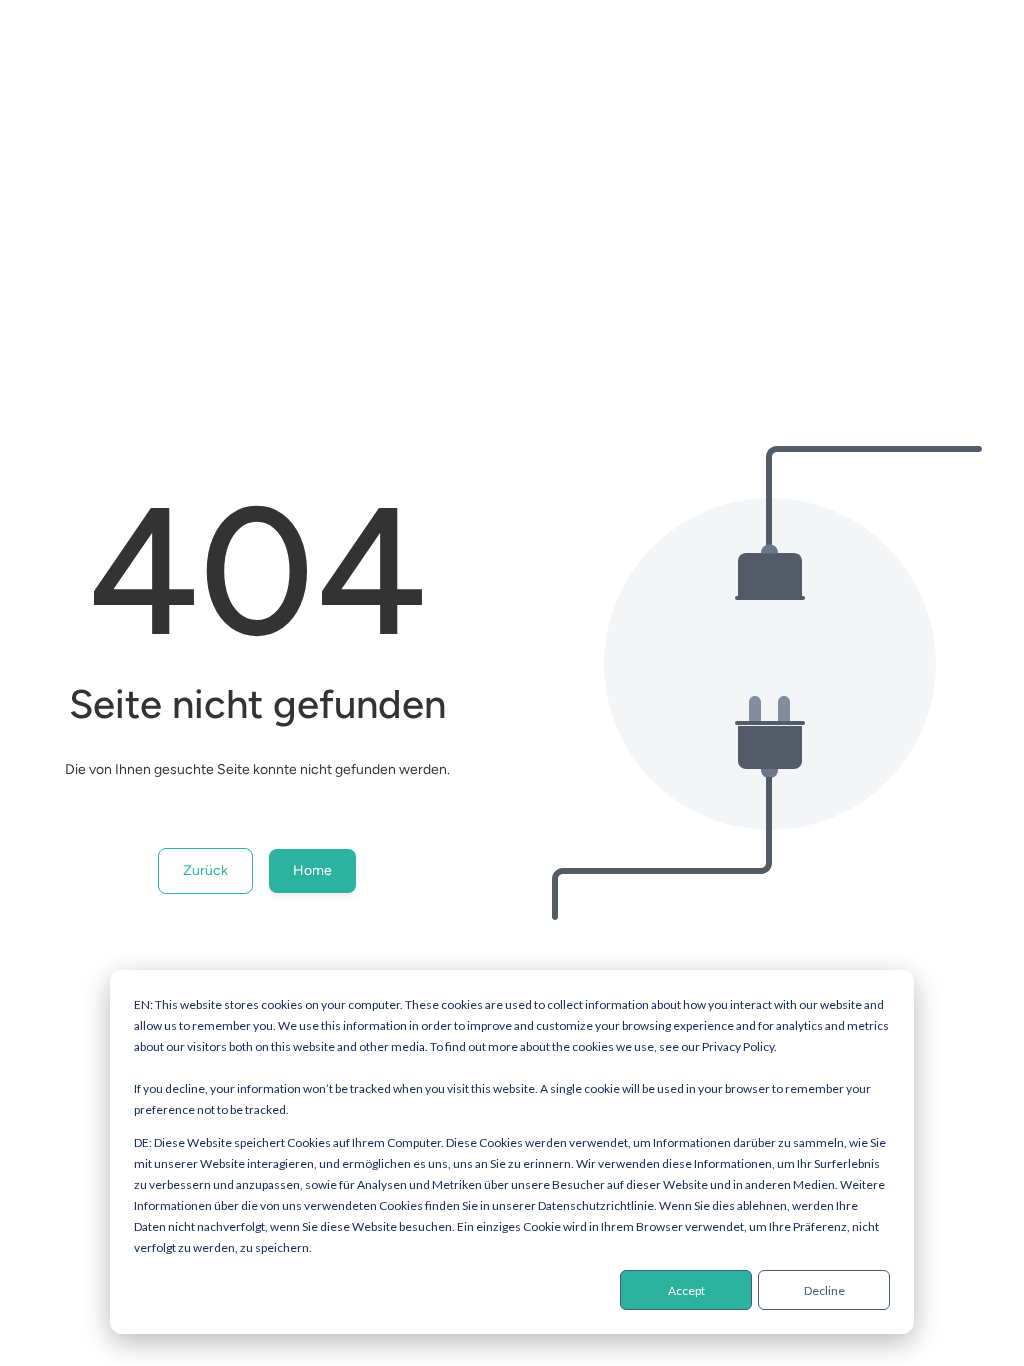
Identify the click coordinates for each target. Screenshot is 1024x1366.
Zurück (205, 870)
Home (312, 870)
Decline (824, 1290)
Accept (686, 1290)
